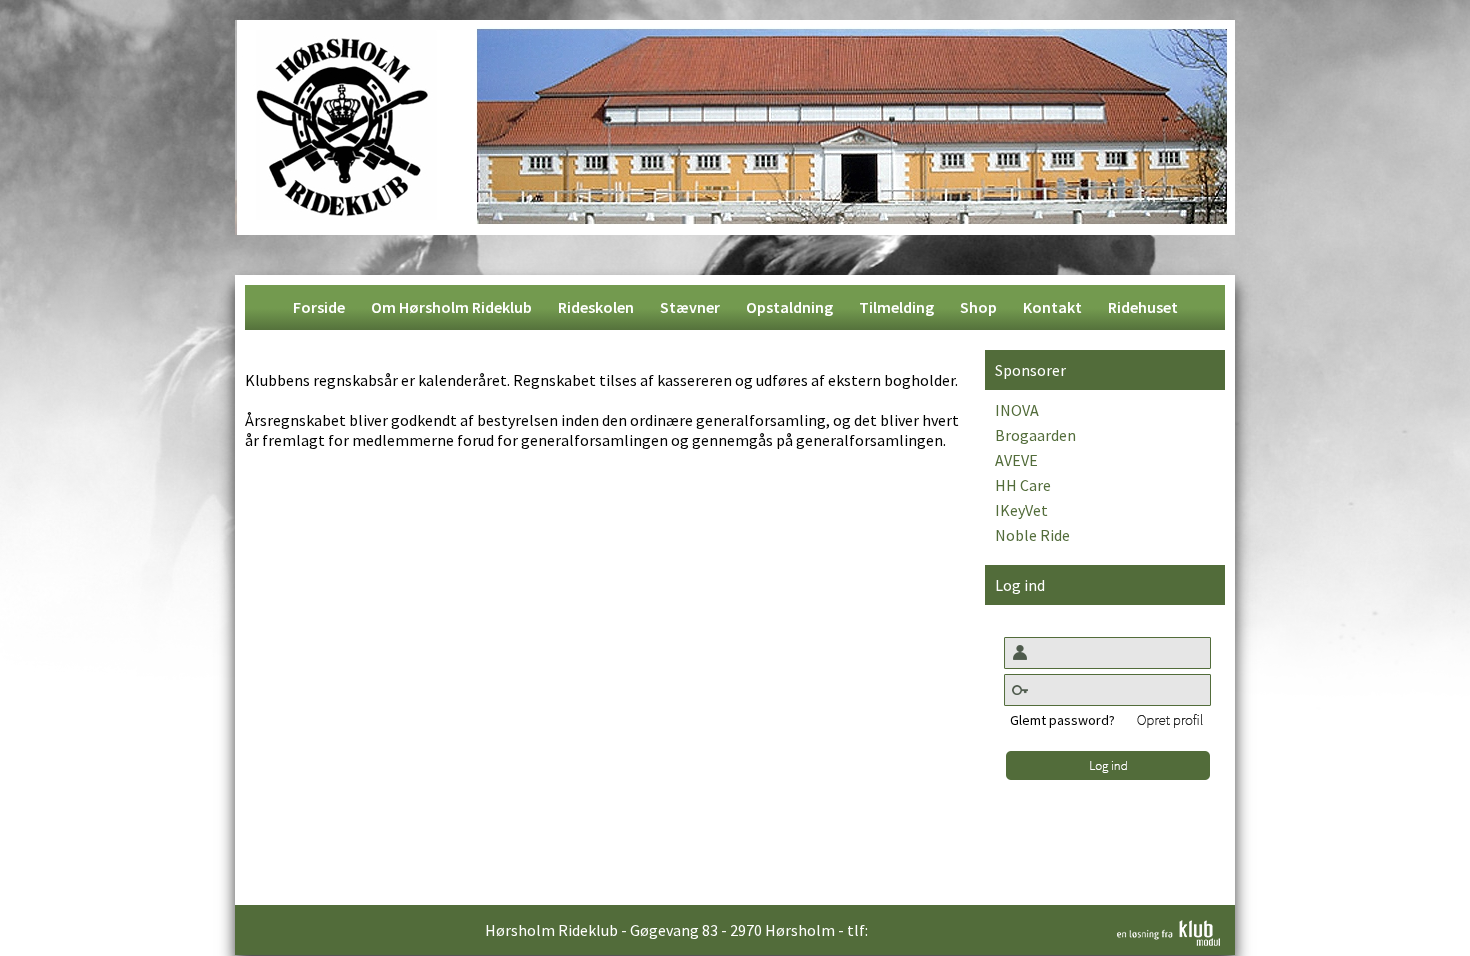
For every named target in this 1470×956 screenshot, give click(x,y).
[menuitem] (319, 307)
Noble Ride (1032, 535)
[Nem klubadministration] (1168, 940)
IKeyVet (1021, 510)
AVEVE (1016, 460)
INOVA (1017, 410)
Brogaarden (1035, 435)
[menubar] (735, 307)
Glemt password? (1062, 720)
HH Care (1023, 485)
